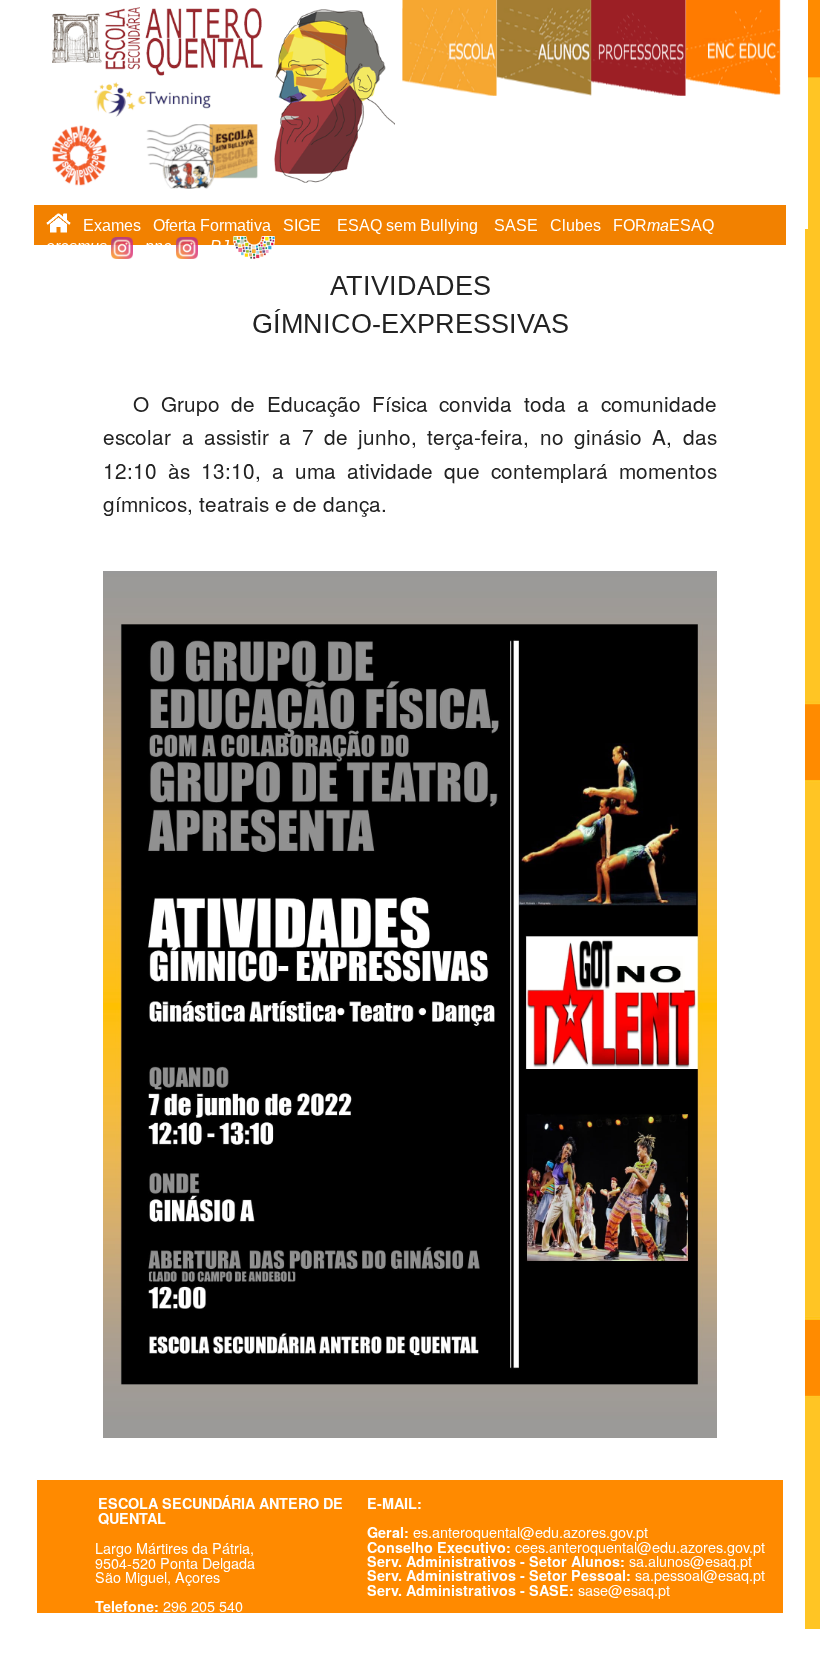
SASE (516, 225)
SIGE (302, 225)
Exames (112, 225)
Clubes (575, 225)
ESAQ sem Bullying (407, 225)
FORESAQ (663, 225)
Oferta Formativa (212, 225)
